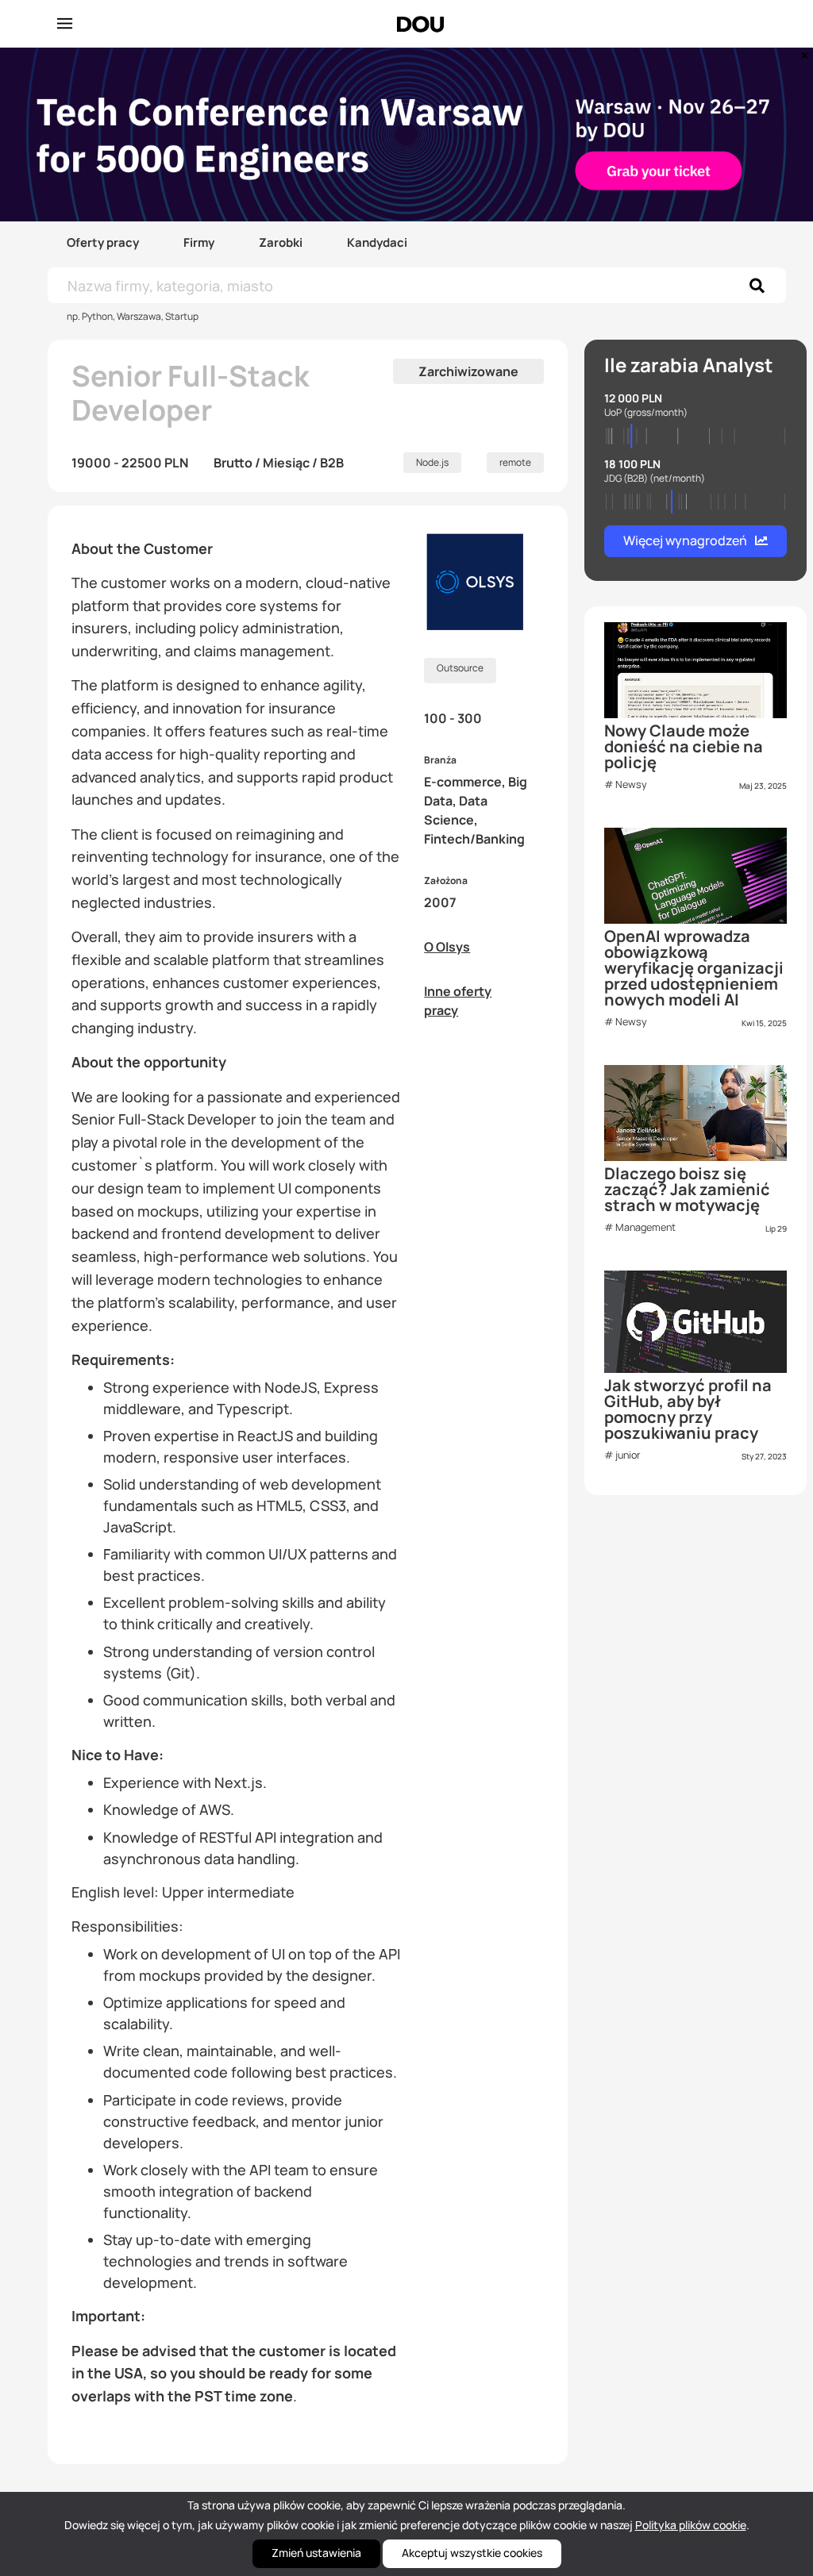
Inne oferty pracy (458, 1001)
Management (645, 1227)
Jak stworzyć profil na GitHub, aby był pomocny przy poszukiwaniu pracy (688, 1409)
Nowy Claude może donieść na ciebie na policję (684, 746)
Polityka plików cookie (691, 2525)
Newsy (631, 784)
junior (628, 1455)
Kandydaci (377, 242)
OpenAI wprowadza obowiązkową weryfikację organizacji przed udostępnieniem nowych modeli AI (694, 968)
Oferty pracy (103, 242)
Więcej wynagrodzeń (685, 540)
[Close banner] (802, 52)
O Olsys (447, 947)
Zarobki (281, 242)
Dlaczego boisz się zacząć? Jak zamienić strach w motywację (687, 1189)
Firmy (199, 242)
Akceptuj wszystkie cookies (472, 2553)
